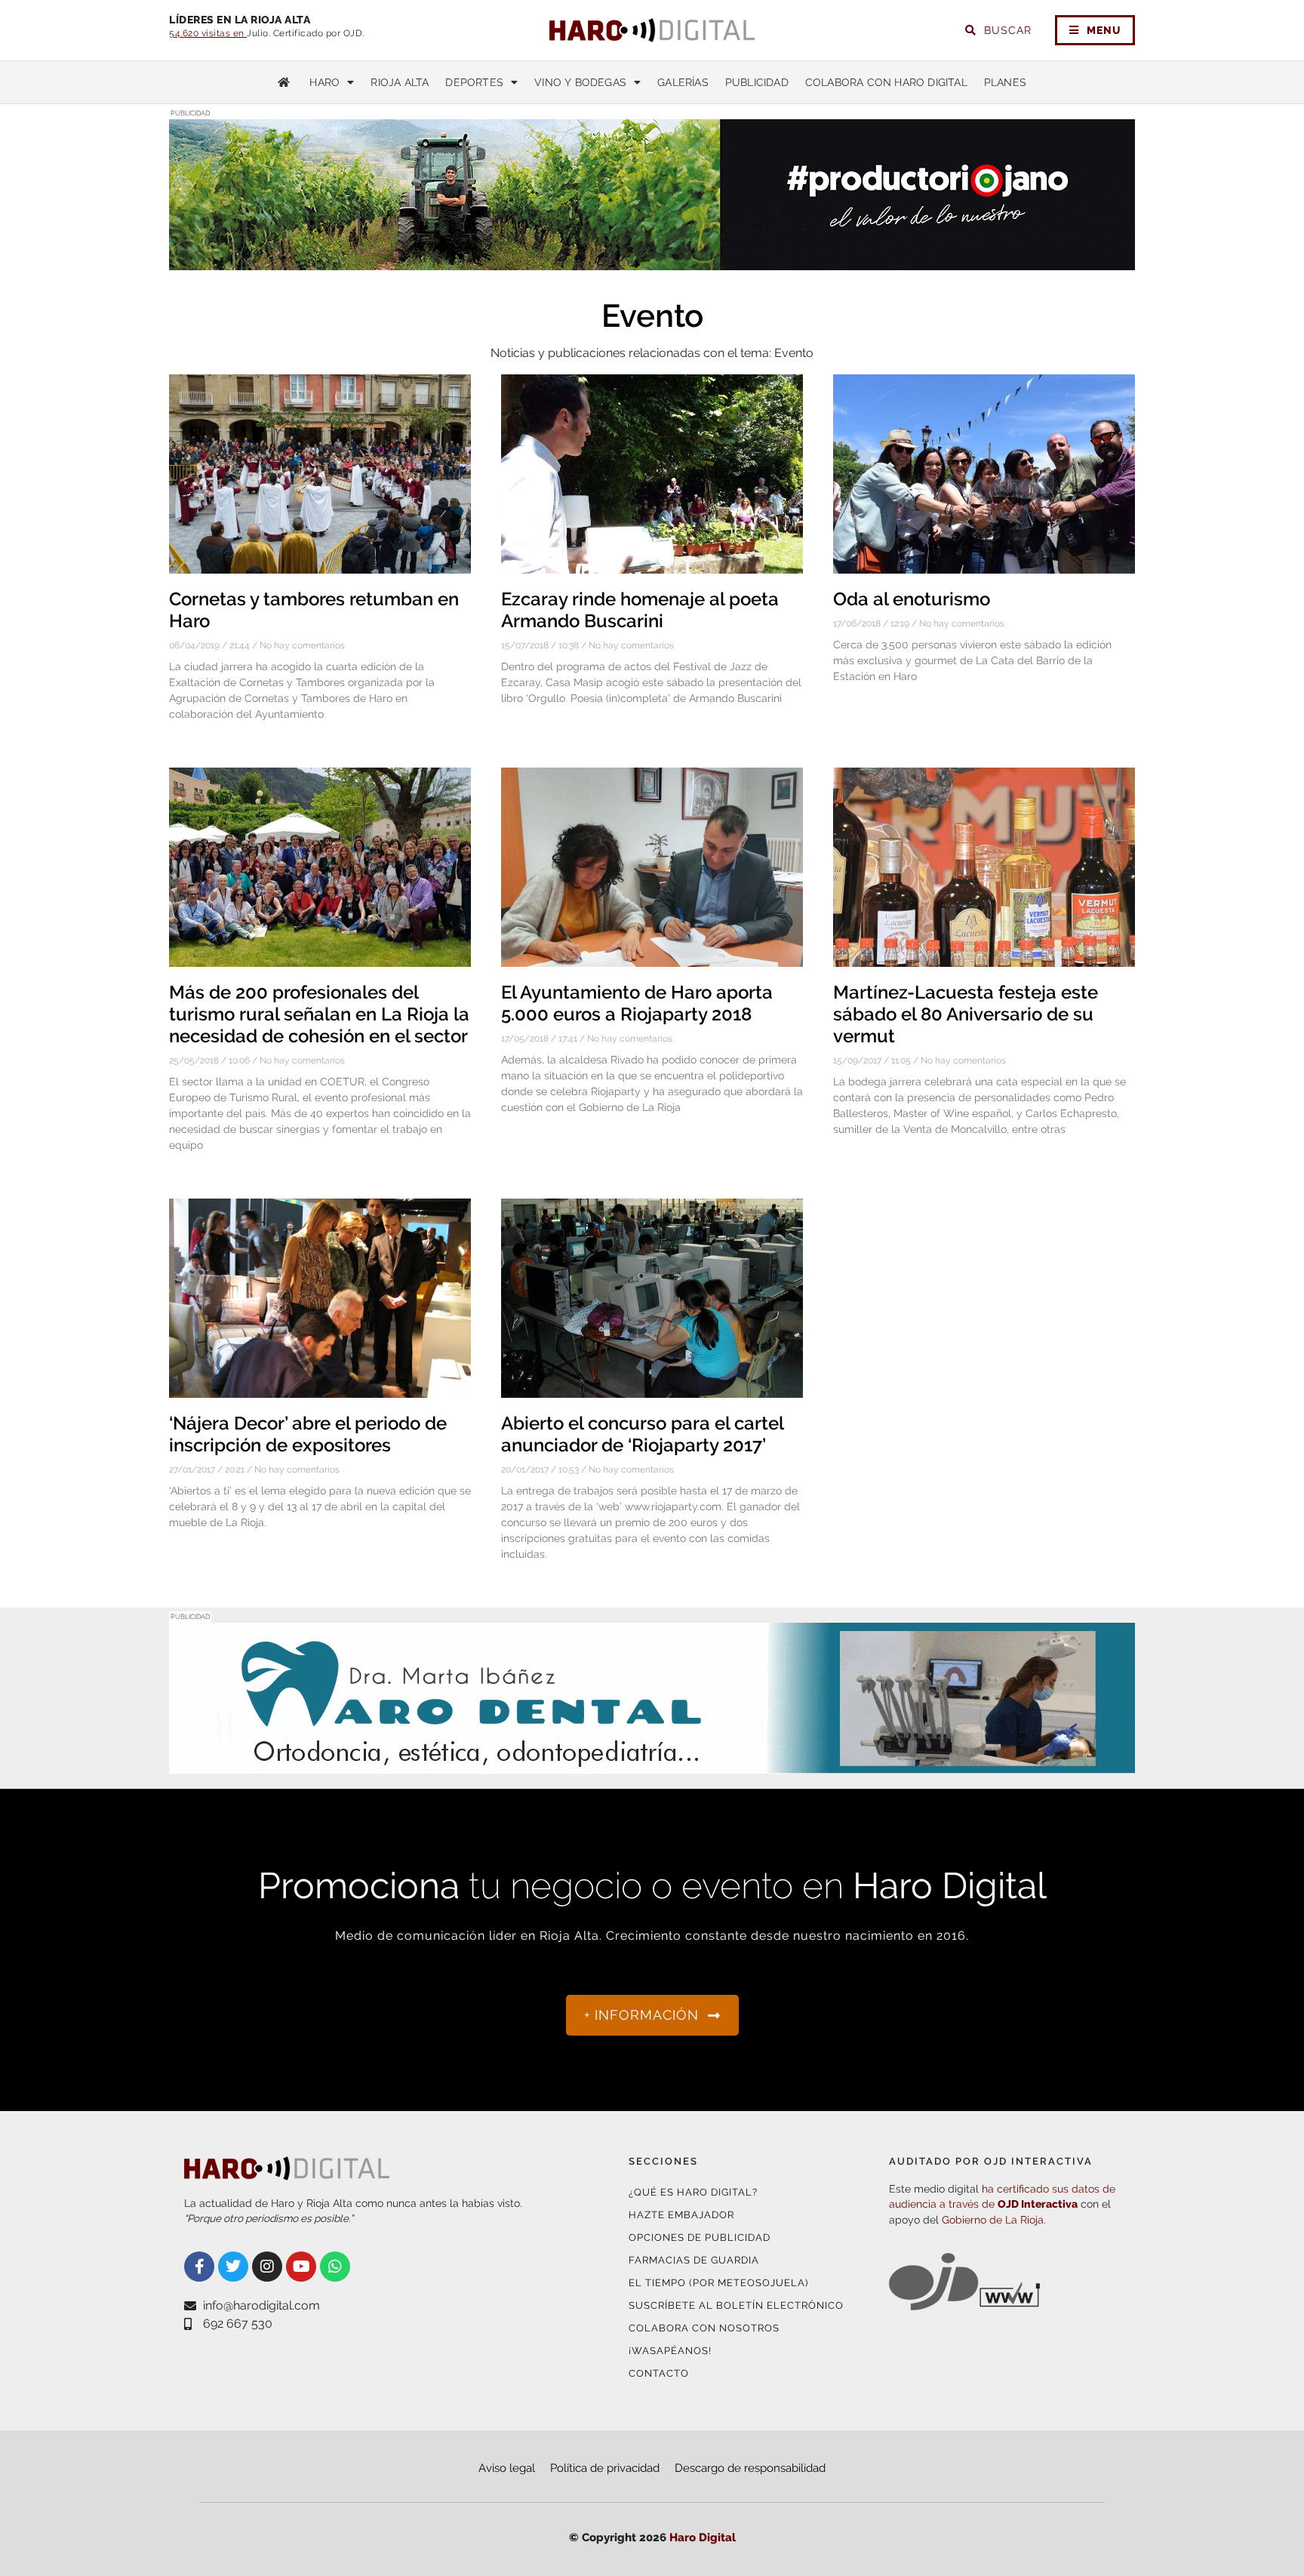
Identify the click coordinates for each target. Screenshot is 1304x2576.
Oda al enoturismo (912, 599)
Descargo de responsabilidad (750, 2468)
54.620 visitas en (208, 33)
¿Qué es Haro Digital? (693, 2192)
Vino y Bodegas (580, 82)
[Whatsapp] (335, 2267)
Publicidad (757, 82)
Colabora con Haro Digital (886, 82)
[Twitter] (233, 2267)
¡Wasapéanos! (670, 2351)
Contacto (659, 2373)
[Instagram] (267, 2267)
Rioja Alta (400, 82)
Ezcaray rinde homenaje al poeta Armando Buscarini (640, 610)
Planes (1005, 82)
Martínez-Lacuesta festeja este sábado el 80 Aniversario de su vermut (966, 1014)
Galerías (683, 82)
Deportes (474, 82)
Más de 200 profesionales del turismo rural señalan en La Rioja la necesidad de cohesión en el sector (319, 1014)
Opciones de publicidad (700, 2237)
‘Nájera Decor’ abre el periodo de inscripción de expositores (308, 1434)
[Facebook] (199, 2267)
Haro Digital (703, 2538)
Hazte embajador (681, 2215)
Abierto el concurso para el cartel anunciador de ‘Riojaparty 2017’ (642, 1434)
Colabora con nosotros (704, 2328)
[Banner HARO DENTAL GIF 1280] (652, 1764)
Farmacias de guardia (694, 2260)
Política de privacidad (605, 2468)
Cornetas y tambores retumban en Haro (314, 610)
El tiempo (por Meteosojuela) (718, 2283)
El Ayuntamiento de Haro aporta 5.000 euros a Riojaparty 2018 (637, 1003)
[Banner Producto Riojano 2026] (652, 261)
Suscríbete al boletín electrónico (736, 2305)
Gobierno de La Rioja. (994, 2220)
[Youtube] (301, 2267)
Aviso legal (507, 2468)
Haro (324, 82)
